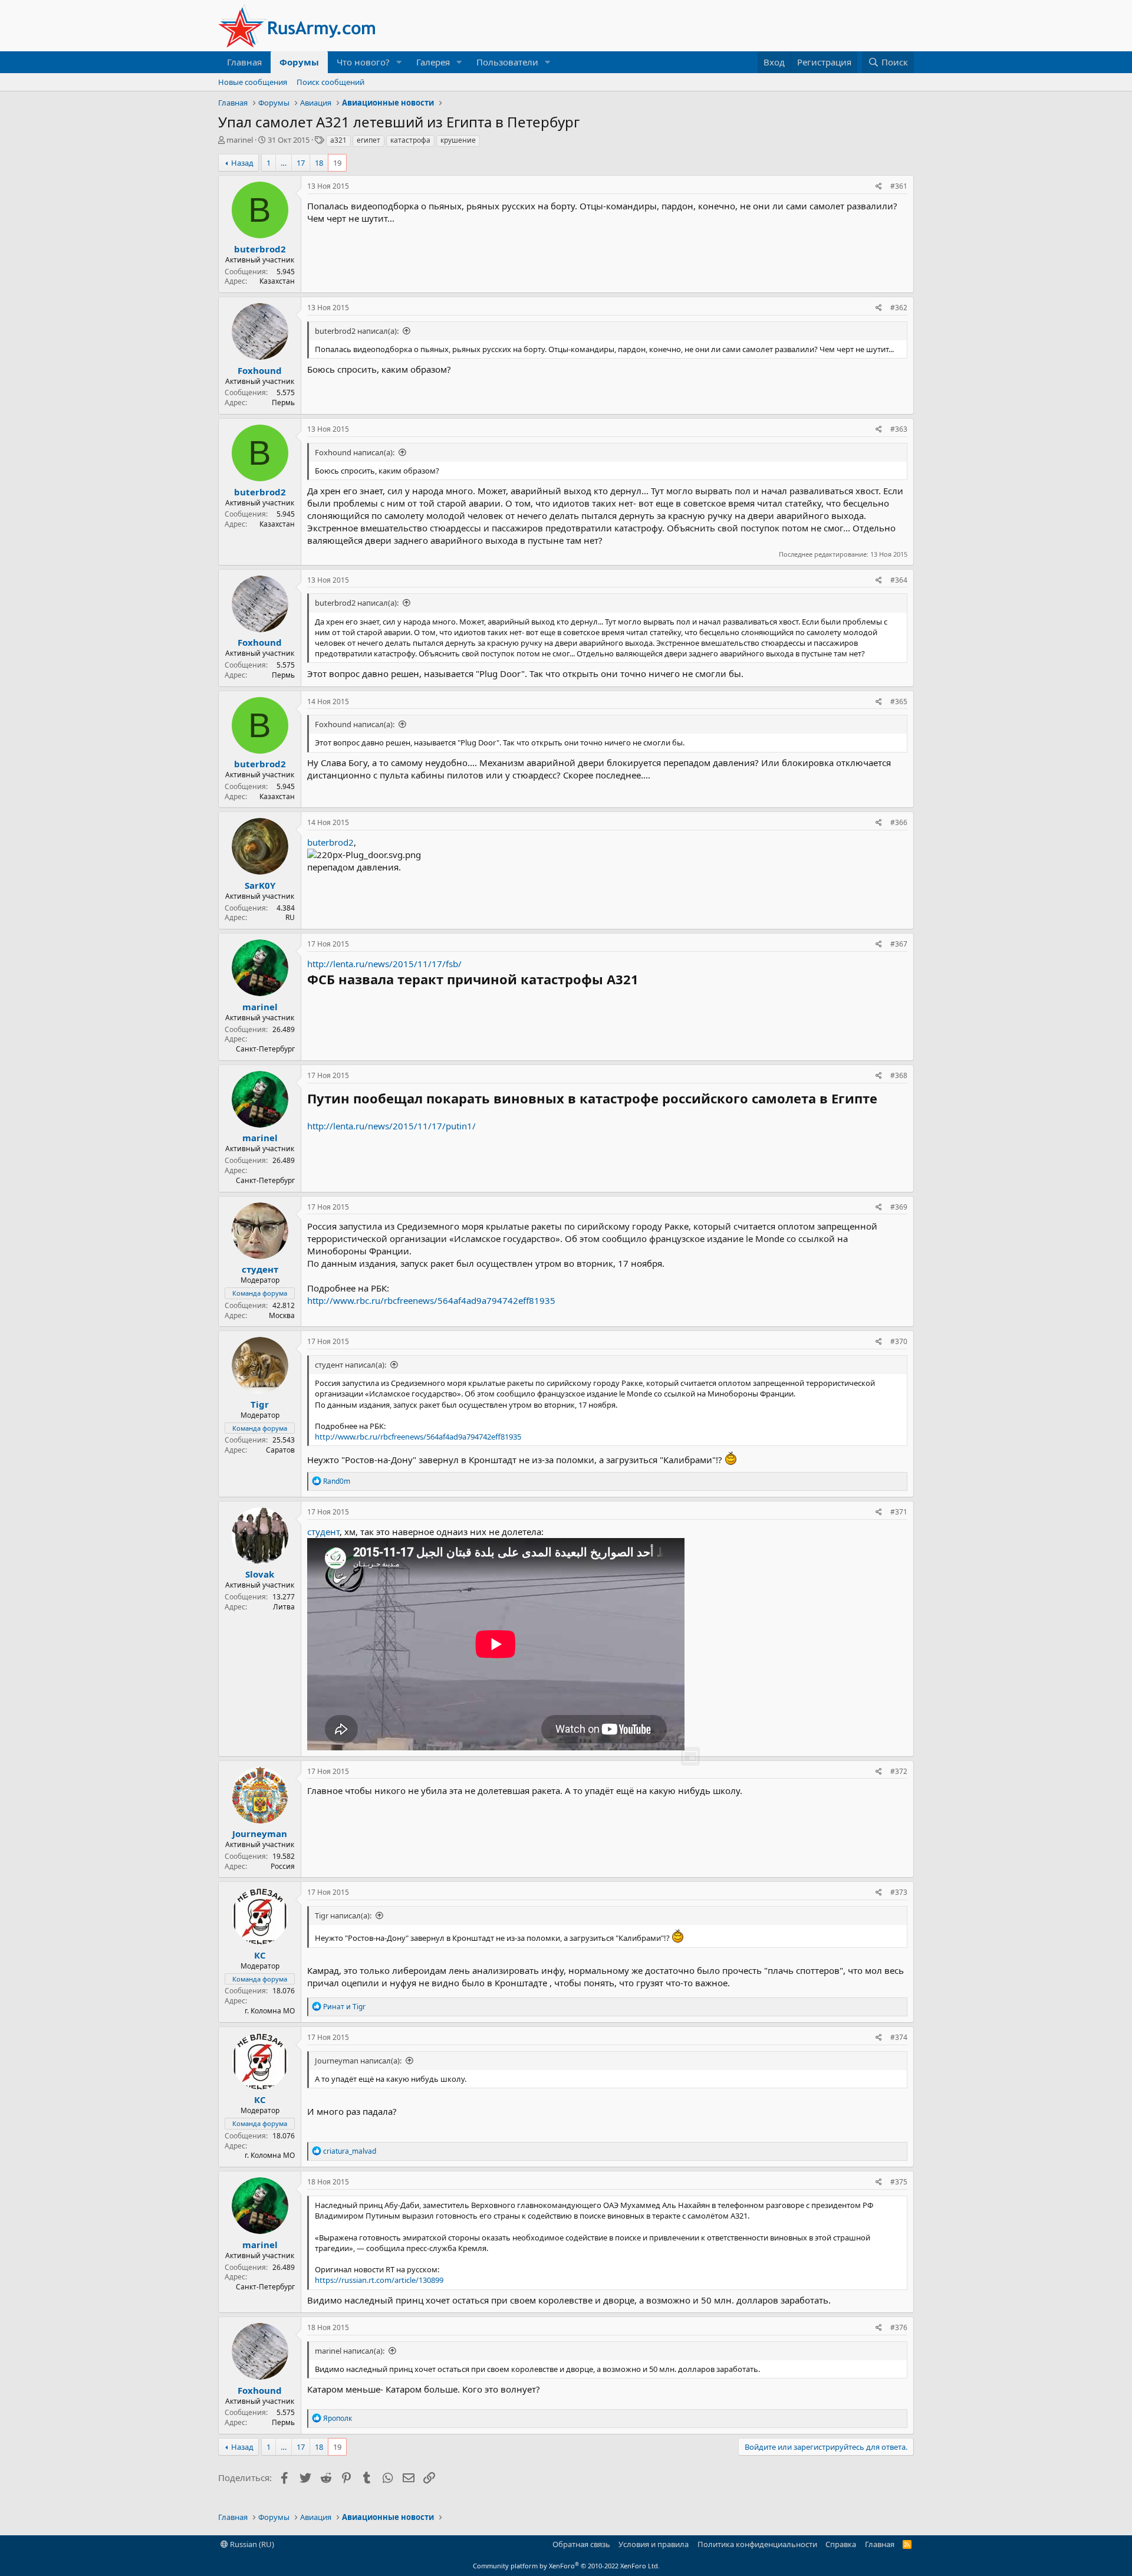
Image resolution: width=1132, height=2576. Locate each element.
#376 (899, 2327)
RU (290, 917)
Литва (284, 1607)
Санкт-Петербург (265, 1049)
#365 (899, 701)
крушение (458, 140)
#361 (899, 186)
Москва (282, 1315)
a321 (338, 140)
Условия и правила (654, 2544)
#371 (899, 1512)
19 (337, 163)
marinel (240, 140)
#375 (899, 2182)
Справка (841, 2544)
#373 (899, 1892)
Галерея (433, 62)
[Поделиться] (879, 187)
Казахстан (277, 281)
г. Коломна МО (270, 2011)
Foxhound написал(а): (355, 452)
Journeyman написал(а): (358, 2061)
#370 (899, 1341)
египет (368, 140)
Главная (244, 62)
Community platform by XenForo (566, 2566)
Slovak (260, 1574)
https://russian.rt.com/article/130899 (379, 2280)
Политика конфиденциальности (757, 2544)
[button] (399, 62)
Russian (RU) (251, 2544)
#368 (899, 1075)
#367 (899, 944)
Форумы (299, 62)
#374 (899, 2037)
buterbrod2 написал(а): (357, 331)
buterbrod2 (260, 249)
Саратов (280, 1450)
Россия (283, 1866)
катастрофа (410, 140)
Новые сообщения (253, 82)
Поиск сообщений (330, 82)
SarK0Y (260, 885)
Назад (242, 163)
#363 (899, 429)
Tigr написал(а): (343, 1915)
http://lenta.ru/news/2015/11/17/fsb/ (384, 964)
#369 (899, 1207)
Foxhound (260, 370)
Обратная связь (581, 2544)
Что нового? (363, 62)
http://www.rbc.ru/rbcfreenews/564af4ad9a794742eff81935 (431, 1300)
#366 (899, 822)
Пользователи (507, 62)
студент (323, 1532)
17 (301, 163)
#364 (899, 580)
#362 (899, 308)
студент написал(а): (351, 1365)
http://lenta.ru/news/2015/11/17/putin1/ (391, 1126)
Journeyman (260, 1834)
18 (319, 163)
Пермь (283, 402)
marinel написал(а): (350, 2351)
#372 (899, 1771)
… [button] (284, 163)
